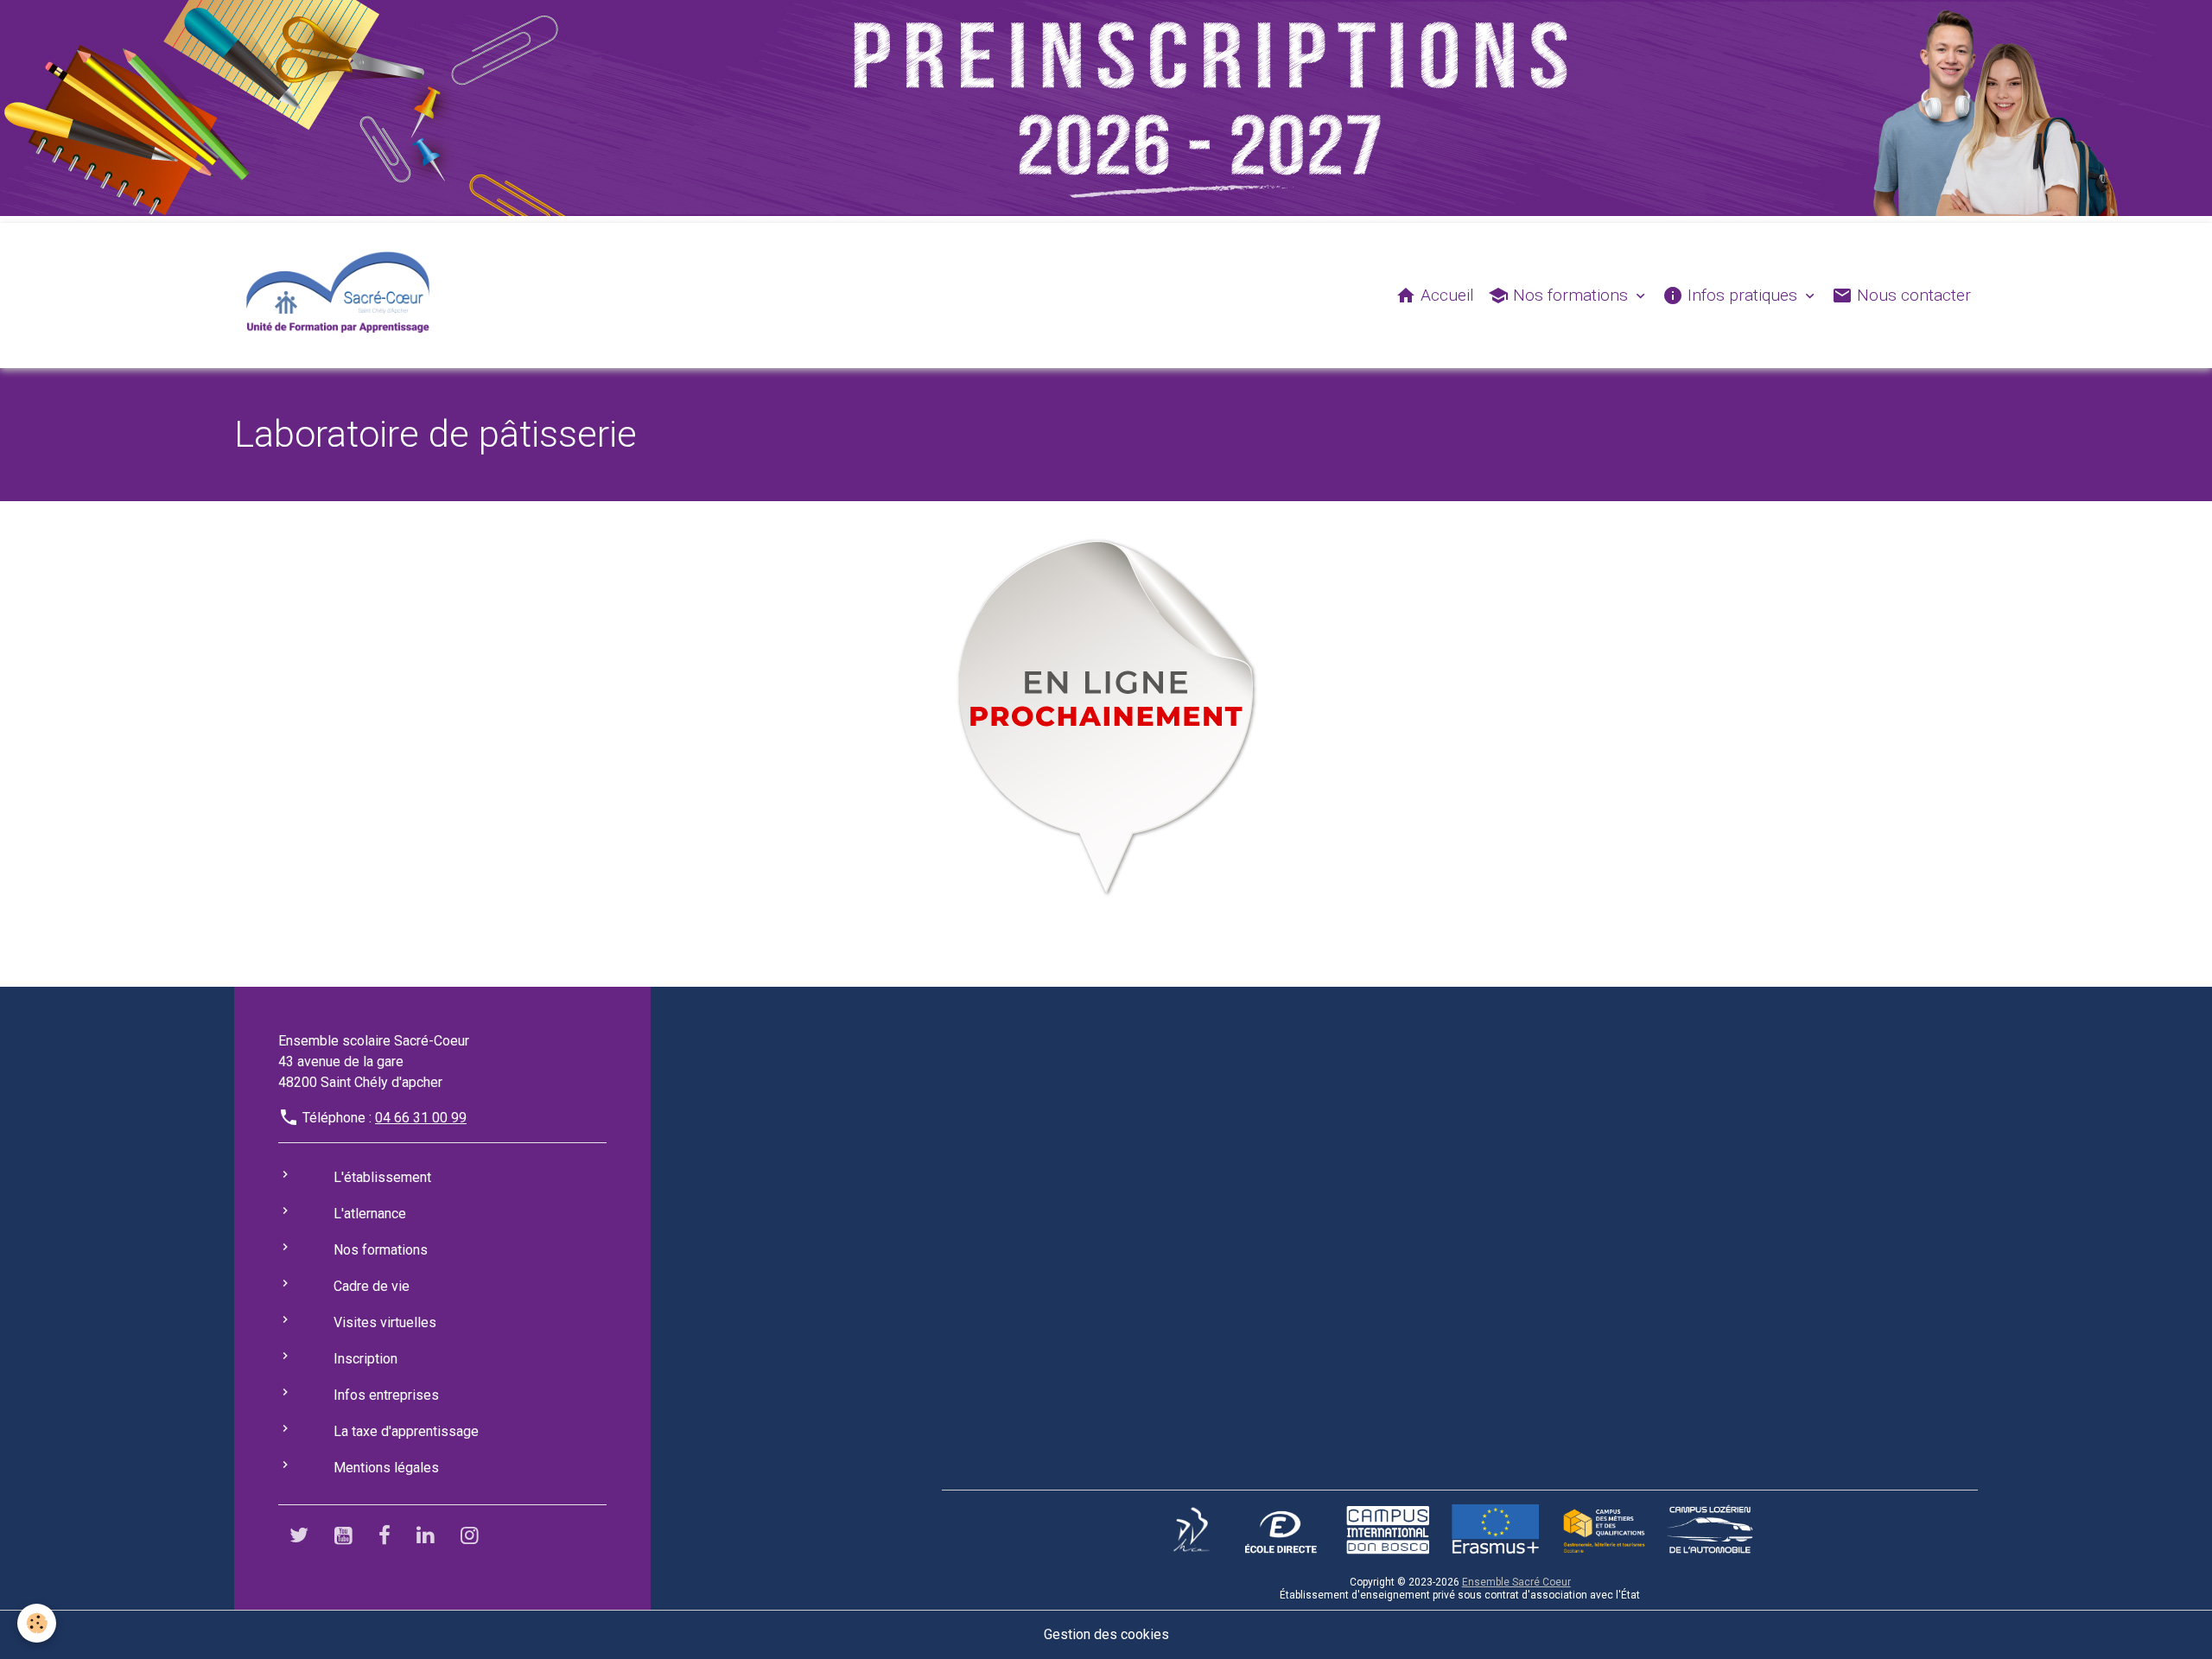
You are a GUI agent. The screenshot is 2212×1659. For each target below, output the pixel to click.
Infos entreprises (386, 1395)
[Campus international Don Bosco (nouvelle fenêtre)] (1388, 1529)
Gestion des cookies (1106, 1634)
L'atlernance (370, 1214)
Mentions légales (386, 1468)
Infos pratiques (1742, 295)
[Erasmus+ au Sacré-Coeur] (1495, 1529)
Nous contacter (1912, 295)
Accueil (1445, 295)
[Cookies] (37, 1623)
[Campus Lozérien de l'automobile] (1710, 1529)
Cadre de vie (372, 1286)
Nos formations (1570, 295)
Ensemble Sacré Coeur (1516, 1582)
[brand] (341, 296)
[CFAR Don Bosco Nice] (1192, 1529)
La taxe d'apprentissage (406, 1431)
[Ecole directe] (1281, 1529)
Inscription (365, 1359)
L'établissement (382, 1177)
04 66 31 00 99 (421, 1118)
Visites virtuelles (385, 1322)
